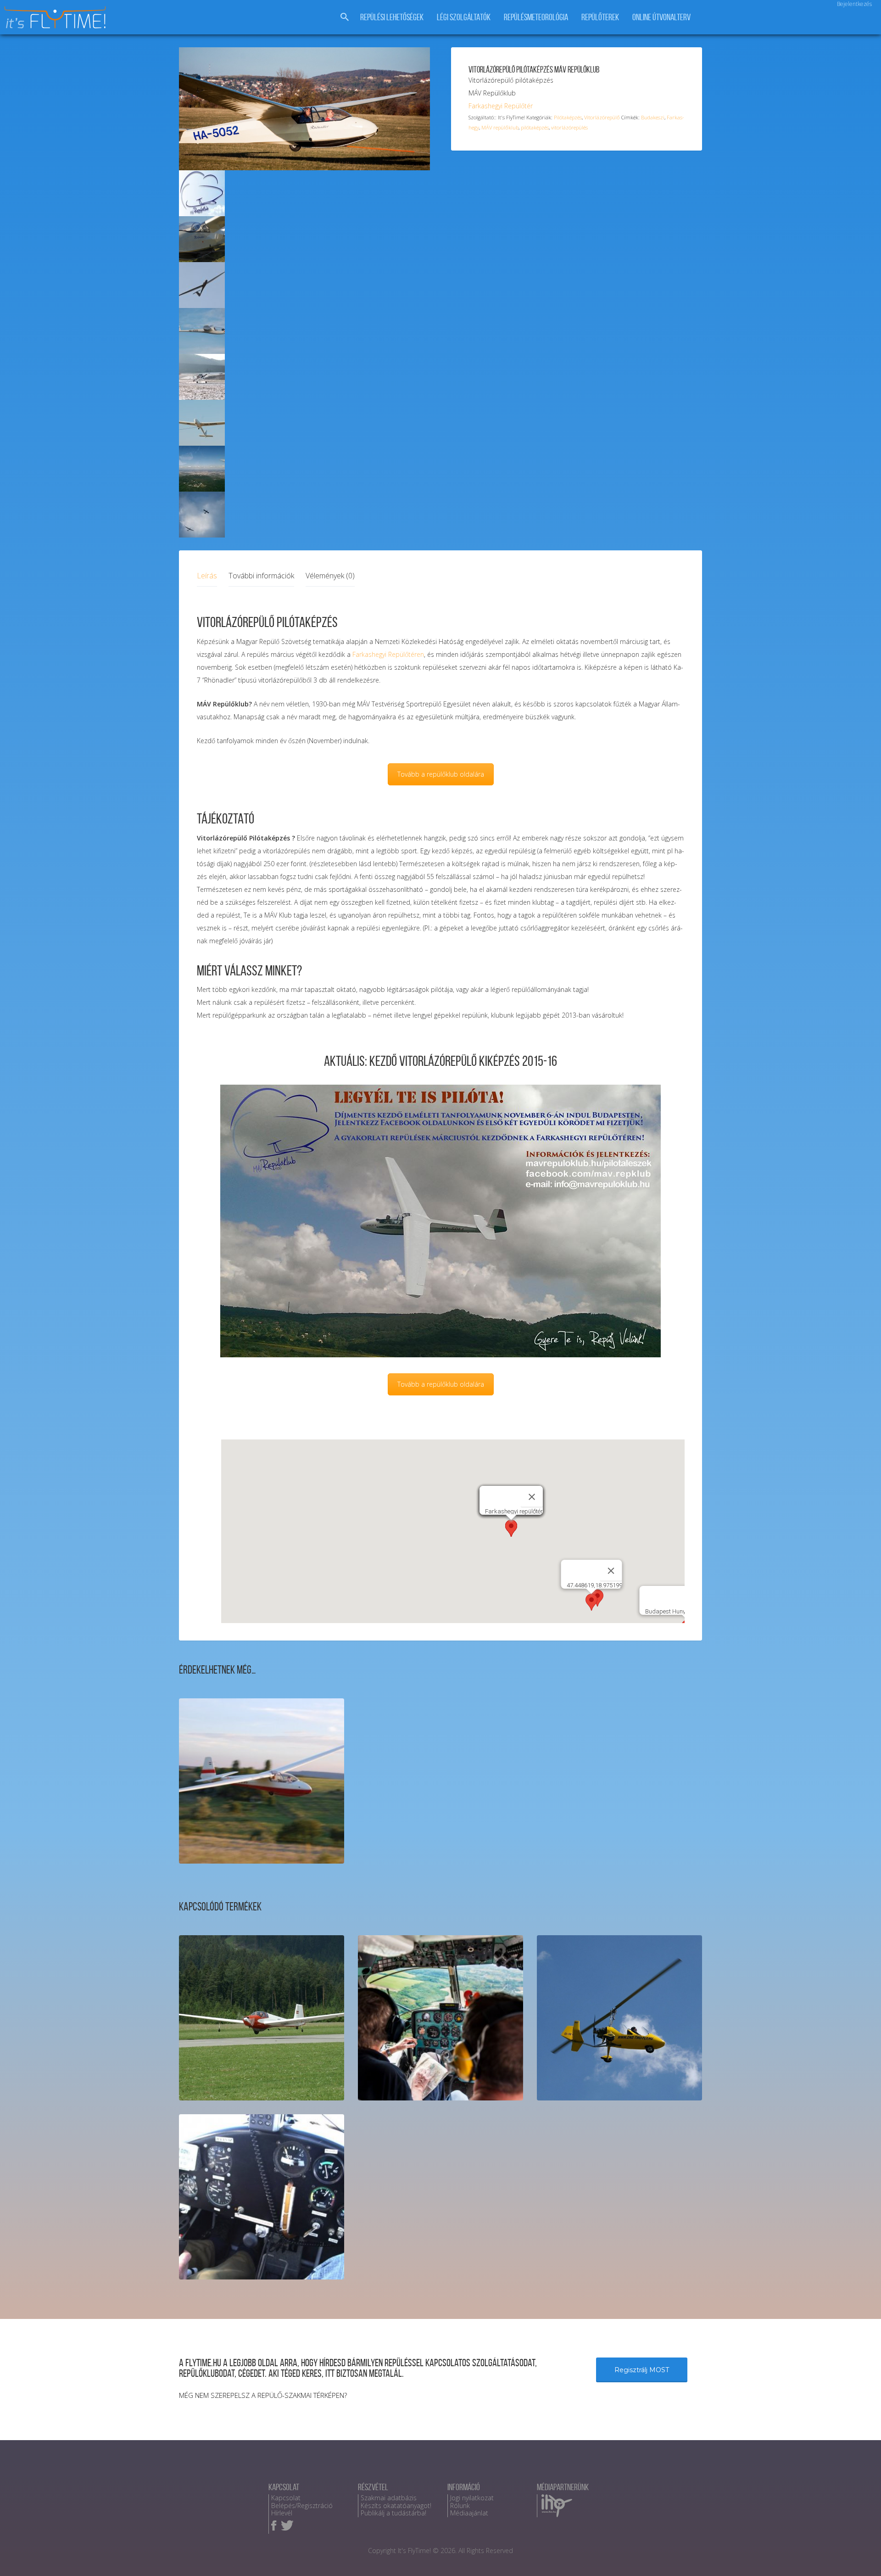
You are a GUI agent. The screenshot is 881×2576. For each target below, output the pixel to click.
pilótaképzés (535, 127)
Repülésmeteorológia (536, 17)
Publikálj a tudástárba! (393, 2513)
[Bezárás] (532, 1497)
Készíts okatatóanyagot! (396, 2506)
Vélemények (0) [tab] (330, 576)
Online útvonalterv (661, 17)
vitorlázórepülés (569, 127)
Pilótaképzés (568, 117)
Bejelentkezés (854, 4)
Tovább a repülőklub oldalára (441, 774)
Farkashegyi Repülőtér (501, 106)
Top (859, 2554)
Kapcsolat (286, 2498)
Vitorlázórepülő (602, 117)
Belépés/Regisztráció (302, 2506)
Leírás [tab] (207, 576)
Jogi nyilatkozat (472, 2498)
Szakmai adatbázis (389, 2498)
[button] (511, 1528)
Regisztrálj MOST (642, 2370)
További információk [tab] (261, 576)
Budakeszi (653, 117)
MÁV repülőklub (500, 127)
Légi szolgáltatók (464, 17)
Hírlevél (282, 2513)
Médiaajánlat (469, 2513)
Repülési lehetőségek (392, 17)
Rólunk (460, 2506)
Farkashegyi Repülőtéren (388, 654)
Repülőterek (600, 17)
